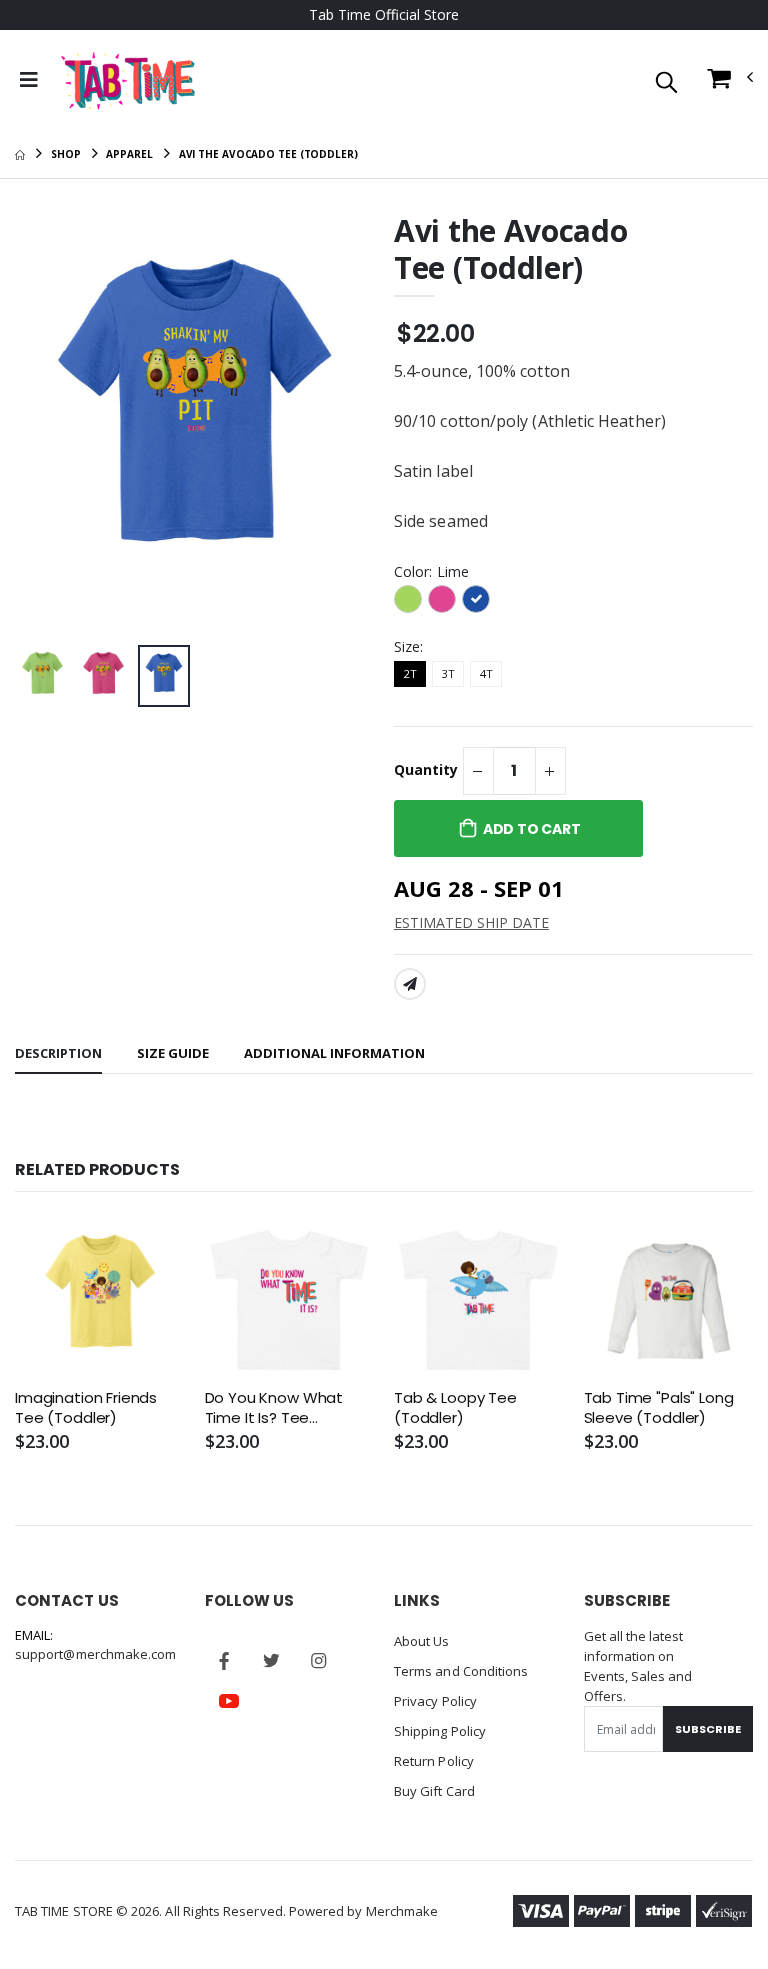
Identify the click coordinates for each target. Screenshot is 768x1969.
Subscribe (708, 1729)
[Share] (410, 984)
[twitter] (272, 1661)
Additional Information (334, 1053)
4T (486, 673)
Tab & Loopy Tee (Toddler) (455, 1408)
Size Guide (173, 1053)
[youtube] (229, 1701)
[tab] (58, 1054)
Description (58, 1053)
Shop (66, 154)
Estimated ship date (471, 922)
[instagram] (319, 1661)
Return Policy (434, 1761)
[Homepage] (20, 154)
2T (410, 673)
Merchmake (402, 1911)
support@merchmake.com (95, 1654)
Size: (408, 646)
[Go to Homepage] (128, 80)
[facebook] (225, 1661)
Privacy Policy (435, 1701)
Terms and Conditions (461, 1671)
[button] (666, 83)
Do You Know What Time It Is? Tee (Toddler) (274, 1408)
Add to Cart (532, 829)
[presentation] (46, 425)
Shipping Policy (440, 1731)
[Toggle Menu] (29, 80)
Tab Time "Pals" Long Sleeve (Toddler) (659, 1408)
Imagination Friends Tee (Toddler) (86, 1408)
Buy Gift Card (434, 1791)
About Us (422, 1641)
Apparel (129, 154)
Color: (431, 571)
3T (448, 673)
